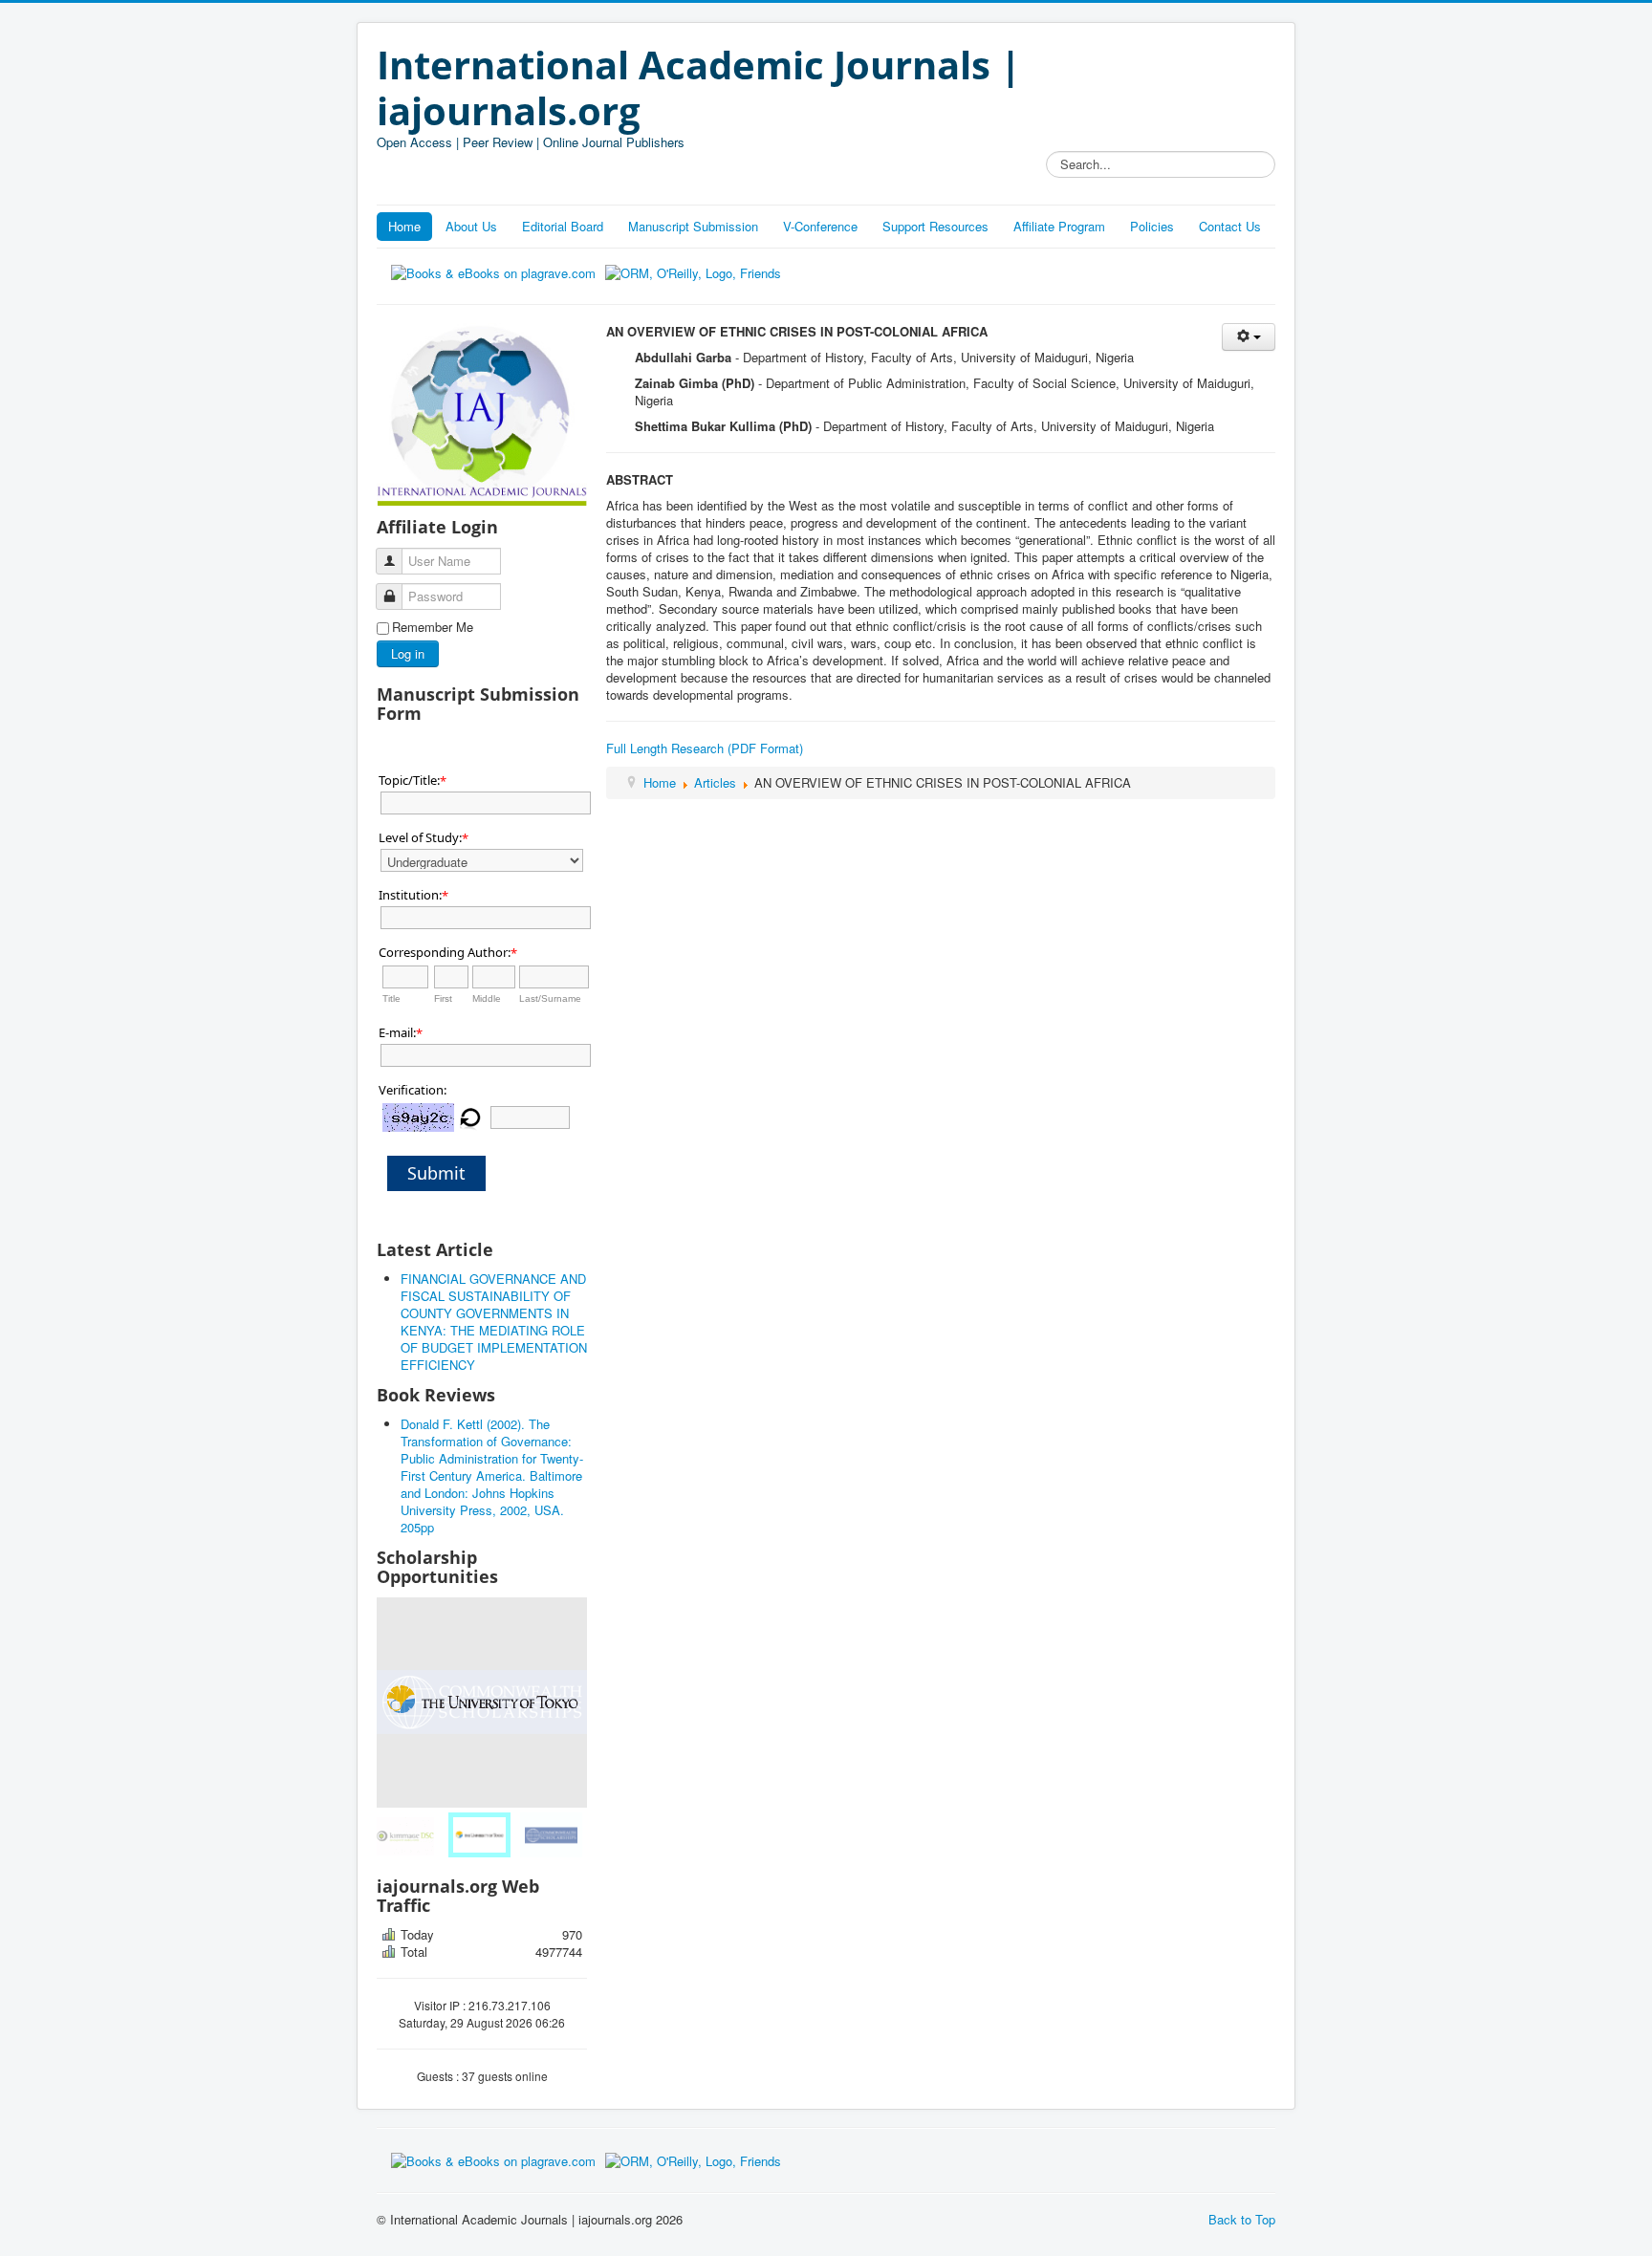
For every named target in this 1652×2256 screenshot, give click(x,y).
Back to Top (1242, 2219)
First (443, 998)
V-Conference (820, 226)
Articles (715, 782)
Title (391, 998)
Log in (408, 653)
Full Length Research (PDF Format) (705, 748)
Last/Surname (550, 998)
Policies (1152, 226)
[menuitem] (411, 1835)
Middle (487, 998)
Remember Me (433, 627)
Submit (436, 1173)
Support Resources (935, 226)
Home (404, 226)
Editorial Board (563, 226)
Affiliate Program (1059, 226)
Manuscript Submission (693, 226)
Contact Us (1230, 226)
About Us (471, 226)
